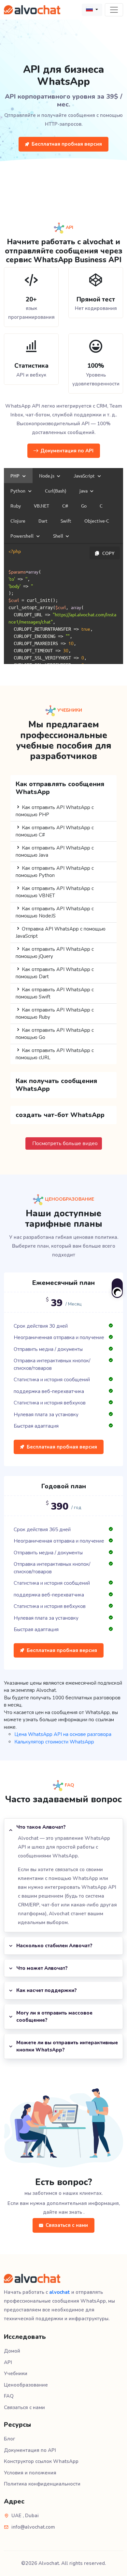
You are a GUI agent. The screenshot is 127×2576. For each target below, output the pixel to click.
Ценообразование (26, 2385)
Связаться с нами (67, 2225)
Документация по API (67, 451)
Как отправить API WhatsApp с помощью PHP (55, 811)
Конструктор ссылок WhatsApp (41, 2461)
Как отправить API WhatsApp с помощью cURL (55, 1054)
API (8, 2362)
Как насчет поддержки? (47, 1990)
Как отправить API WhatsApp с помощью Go (55, 1034)
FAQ (9, 2396)
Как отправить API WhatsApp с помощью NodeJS (55, 912)
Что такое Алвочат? (41, 1827)
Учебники (16, 2373)
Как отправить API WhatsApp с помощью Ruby (55, 1014)
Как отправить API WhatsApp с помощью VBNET (55, 892)
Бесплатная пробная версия (67, 144)
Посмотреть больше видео (65, 1143)
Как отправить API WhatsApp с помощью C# (55, 831)
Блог (10, 2439)
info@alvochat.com (33, 2527)
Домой (12, 2351)
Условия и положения (30, 2473)
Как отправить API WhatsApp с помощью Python (55, 872)
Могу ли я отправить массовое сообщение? (54, 2017)
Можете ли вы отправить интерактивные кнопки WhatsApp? (67, 2046)
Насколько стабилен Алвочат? (54, 1946)
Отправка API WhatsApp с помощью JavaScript (61, 933)
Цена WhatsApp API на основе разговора (63, 1734)
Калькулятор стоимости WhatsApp (54, 1742)
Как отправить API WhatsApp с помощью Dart (55, 973)
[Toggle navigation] (114, 10)
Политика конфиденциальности (42, 2484)
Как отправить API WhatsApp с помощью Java (55, 852)
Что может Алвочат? (42, 1968)
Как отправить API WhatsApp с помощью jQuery (55, 953)
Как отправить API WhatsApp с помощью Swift (55, 993)
